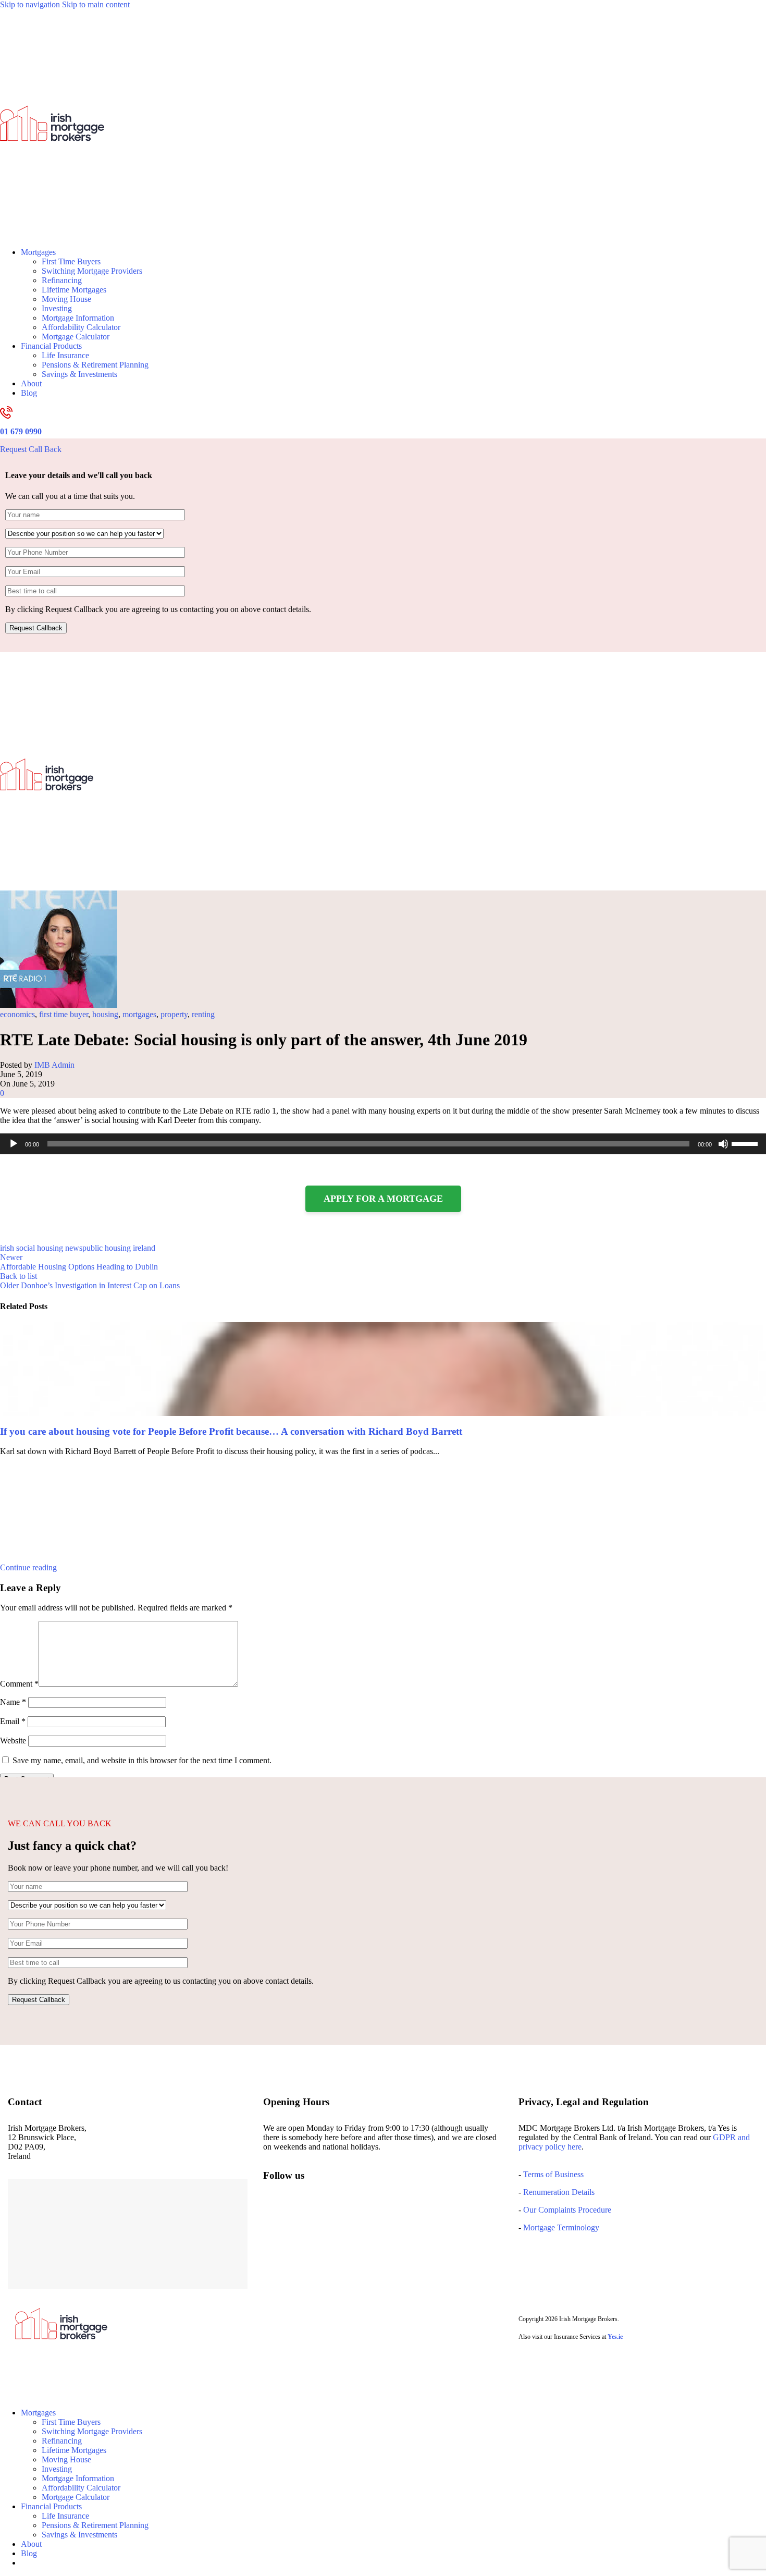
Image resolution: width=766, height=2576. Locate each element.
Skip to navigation (31, 4)
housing (105, 1014)
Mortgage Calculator (76, 337)
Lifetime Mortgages (74, 290)
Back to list (18, 1276)
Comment (19, 1684)
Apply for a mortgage (383, 1199)
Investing (57, 308)
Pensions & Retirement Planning (95, 365)
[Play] (14, 1144)
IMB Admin (54, 1065)
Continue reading (28, 1567)
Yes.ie (615, 2337)
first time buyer (64, 1014)
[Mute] (723, 1144)
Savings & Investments (79, 374)
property (174, 1014)
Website (13, 1741)
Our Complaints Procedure (567, 2210)
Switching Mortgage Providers (92, 271)
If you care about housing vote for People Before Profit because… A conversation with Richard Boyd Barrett (231, 1431)
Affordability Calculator (81, 327)
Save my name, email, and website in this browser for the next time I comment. (142, 1760)
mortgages (139, 1014)
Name (13, 1702)
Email (13, 1721)
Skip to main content (96, 4)
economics (17, 1014)
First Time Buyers (71, 261)
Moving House (66, 299)
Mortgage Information (78, 318)
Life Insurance (65, 355)
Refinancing (62, 280)
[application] (383, 1144)
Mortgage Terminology (560, 2227)
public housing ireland (119, 1248)
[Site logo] (52, 234)
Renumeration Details (559, 2192)
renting (203, 1014)
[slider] (746, 1143)
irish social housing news (41, 1248)
